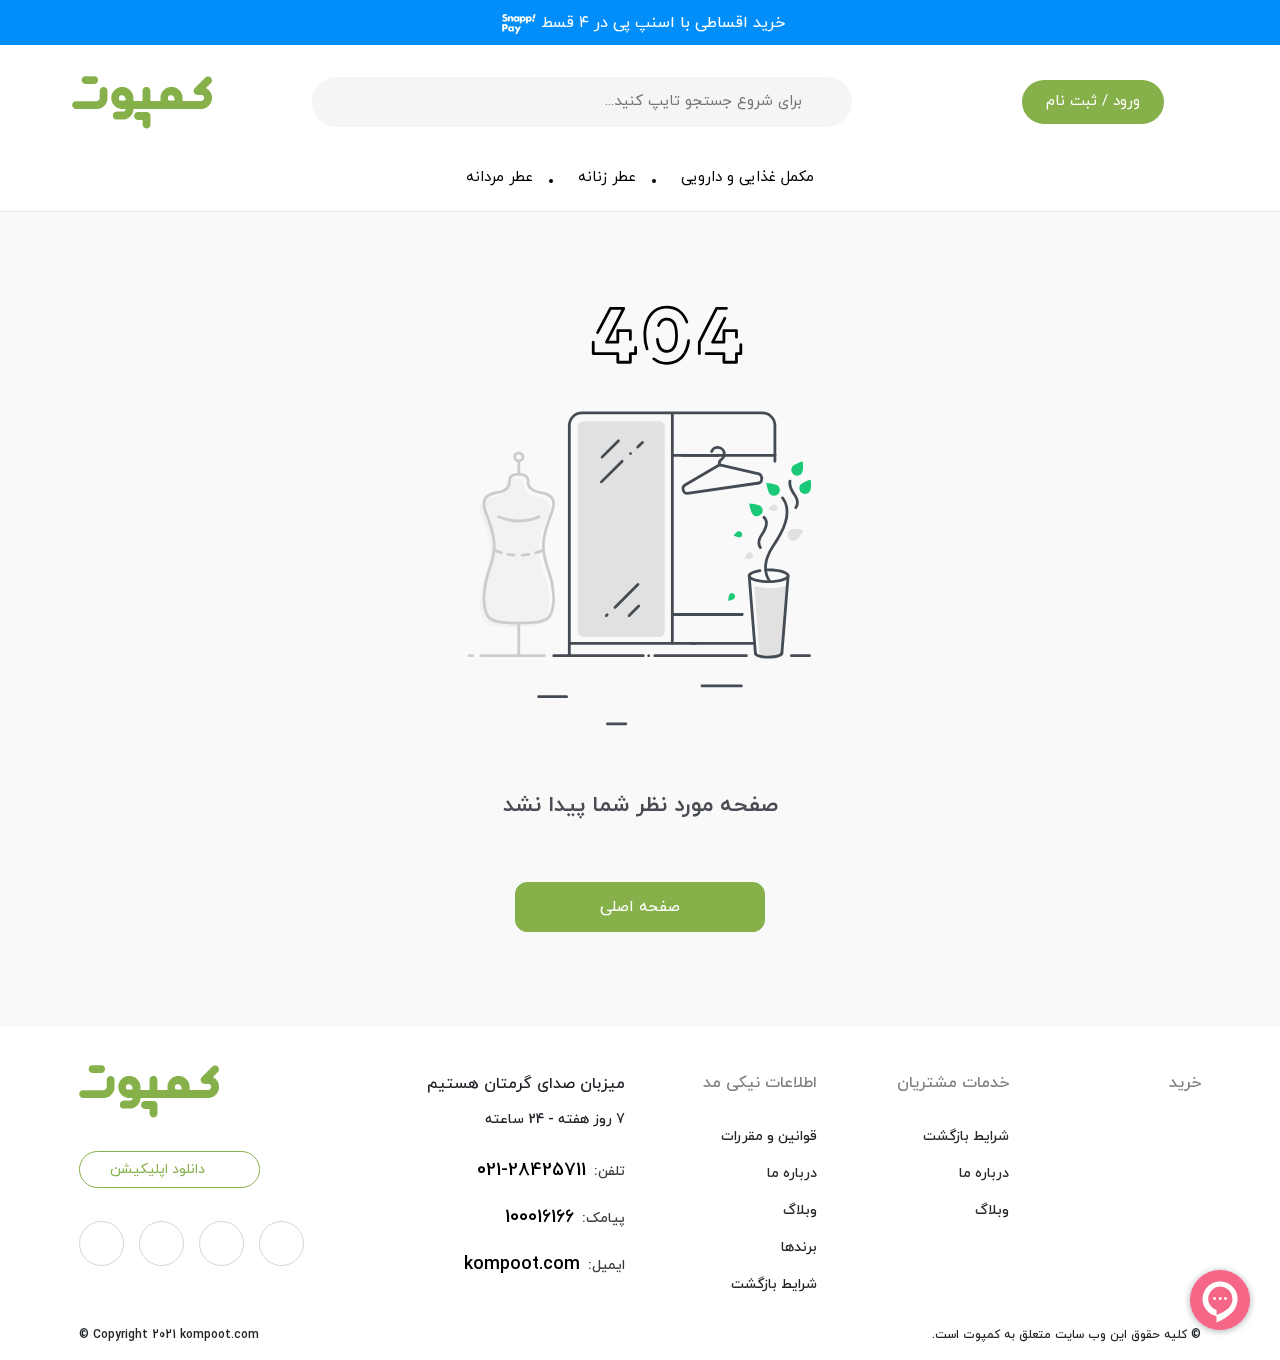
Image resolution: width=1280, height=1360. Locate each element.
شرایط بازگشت (966, 1136)
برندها (799, 1247)
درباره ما (984, 1173)
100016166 (539, 1217)
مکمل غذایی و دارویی (747, 177)
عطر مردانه (499, 177)
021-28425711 (531, 1170)
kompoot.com (522, 1264)
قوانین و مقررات (769, 1136)
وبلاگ (992, 1210)
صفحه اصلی (640, 907)
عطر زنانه (607, 177)
